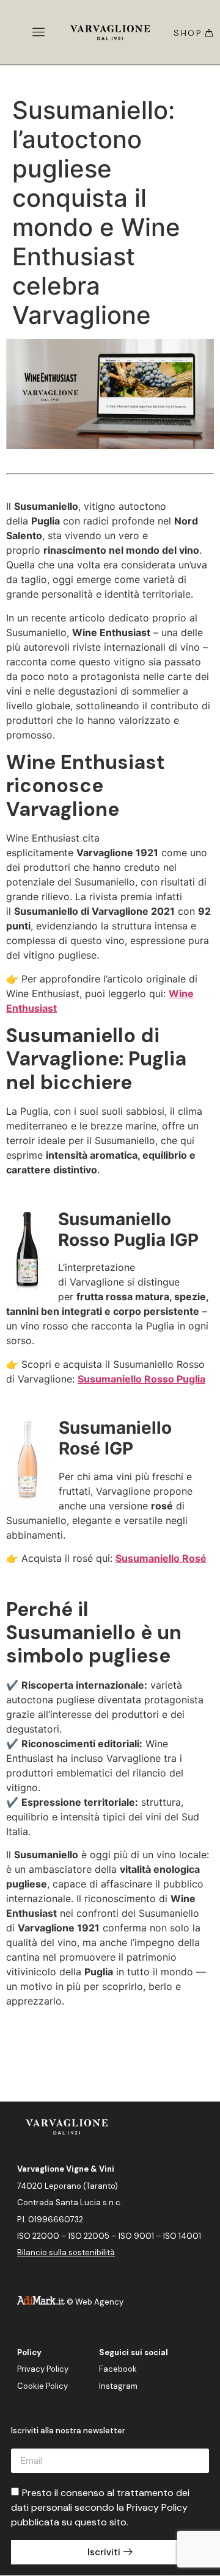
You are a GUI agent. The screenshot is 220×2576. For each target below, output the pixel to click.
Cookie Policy (42, 2386)
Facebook (118, 2369)
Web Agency (99, 2302)
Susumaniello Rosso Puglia (141, 1379)
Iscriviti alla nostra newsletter (68, 2431)
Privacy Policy (43, 2369)
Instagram (118, 2386)
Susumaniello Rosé (161, 1558)
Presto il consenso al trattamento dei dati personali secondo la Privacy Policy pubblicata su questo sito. (100, 2507)
